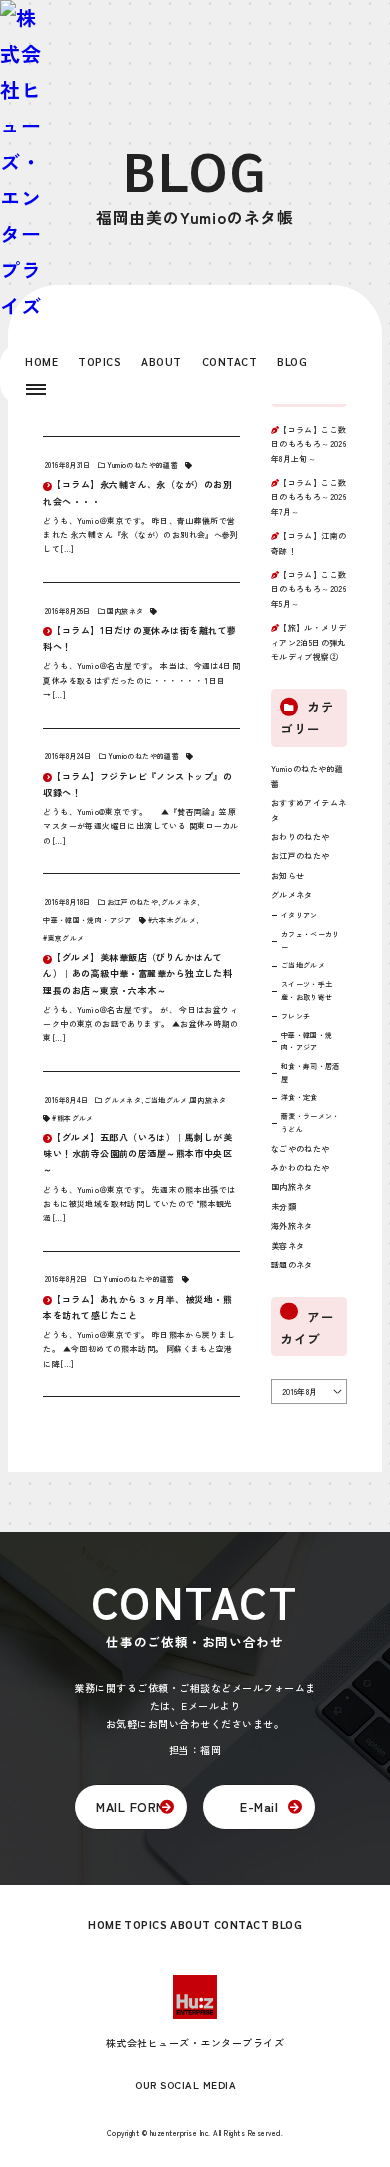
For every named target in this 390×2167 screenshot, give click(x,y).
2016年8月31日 (67, 465)
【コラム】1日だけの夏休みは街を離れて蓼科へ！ (139, 638)
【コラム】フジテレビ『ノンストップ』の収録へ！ (137, 784)
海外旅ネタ (292, 1225)
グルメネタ (179, 902)
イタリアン (299, 915)
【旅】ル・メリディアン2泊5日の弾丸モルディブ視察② (309, 642)
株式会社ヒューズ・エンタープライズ (195, 2042)
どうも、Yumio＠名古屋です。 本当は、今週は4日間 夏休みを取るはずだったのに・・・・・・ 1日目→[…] (141, 680)
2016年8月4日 (66, 1100)
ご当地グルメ (166, 1100)
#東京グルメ (63, 938)
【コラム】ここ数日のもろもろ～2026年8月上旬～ (309, 444)
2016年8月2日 (66, 1279)
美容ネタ (288, 1245)
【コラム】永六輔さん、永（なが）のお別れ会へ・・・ (137, 492)
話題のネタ (292, 1264)
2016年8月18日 (67, 902)
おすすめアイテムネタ (309, 809)
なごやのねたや (300, 1148)
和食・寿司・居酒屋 (310, 1072)
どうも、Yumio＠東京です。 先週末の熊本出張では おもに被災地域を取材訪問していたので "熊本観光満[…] (139, 1204)
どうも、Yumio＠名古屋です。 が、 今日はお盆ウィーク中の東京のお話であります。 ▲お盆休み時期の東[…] (141, 1024)
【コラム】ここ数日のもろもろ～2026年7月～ (309, 497)
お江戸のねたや (132, 902)
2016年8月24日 (68, 756)
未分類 (283, 1206)
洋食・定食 (299, 1097)
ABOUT (161, 361)
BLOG (292, 361)
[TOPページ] (21, 162)
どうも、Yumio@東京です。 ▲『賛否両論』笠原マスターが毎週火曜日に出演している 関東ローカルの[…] (141, 826)
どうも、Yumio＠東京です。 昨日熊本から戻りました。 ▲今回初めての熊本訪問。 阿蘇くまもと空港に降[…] (139, 1349)
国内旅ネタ (125, 611)
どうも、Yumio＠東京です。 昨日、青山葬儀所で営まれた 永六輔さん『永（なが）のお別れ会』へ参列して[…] (141, 535)
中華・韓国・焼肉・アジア (87, 920)
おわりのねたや (300, 836)
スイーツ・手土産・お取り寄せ (306, 990)
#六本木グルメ (172, 920)
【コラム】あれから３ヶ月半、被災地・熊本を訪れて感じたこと (137, 1307)
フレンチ (295, 1016)
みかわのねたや (300, 1167)
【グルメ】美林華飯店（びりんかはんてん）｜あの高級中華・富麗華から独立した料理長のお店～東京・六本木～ (137, 973)
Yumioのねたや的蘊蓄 (142, 465)
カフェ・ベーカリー (310, 940)
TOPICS (99, 361)
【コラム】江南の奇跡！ (309, 542)
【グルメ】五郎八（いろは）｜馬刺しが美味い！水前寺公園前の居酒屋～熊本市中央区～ (137, 1153)
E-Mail (259, 1806)
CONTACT (230, 361)
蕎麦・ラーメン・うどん (310, 1122)
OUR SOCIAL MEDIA (185, 2084)
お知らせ (288, 875)
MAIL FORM (131, 1806)
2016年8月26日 (67, 611)
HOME (41, 361)
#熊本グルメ (72, 1118)
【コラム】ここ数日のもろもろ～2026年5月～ (309, 589)
